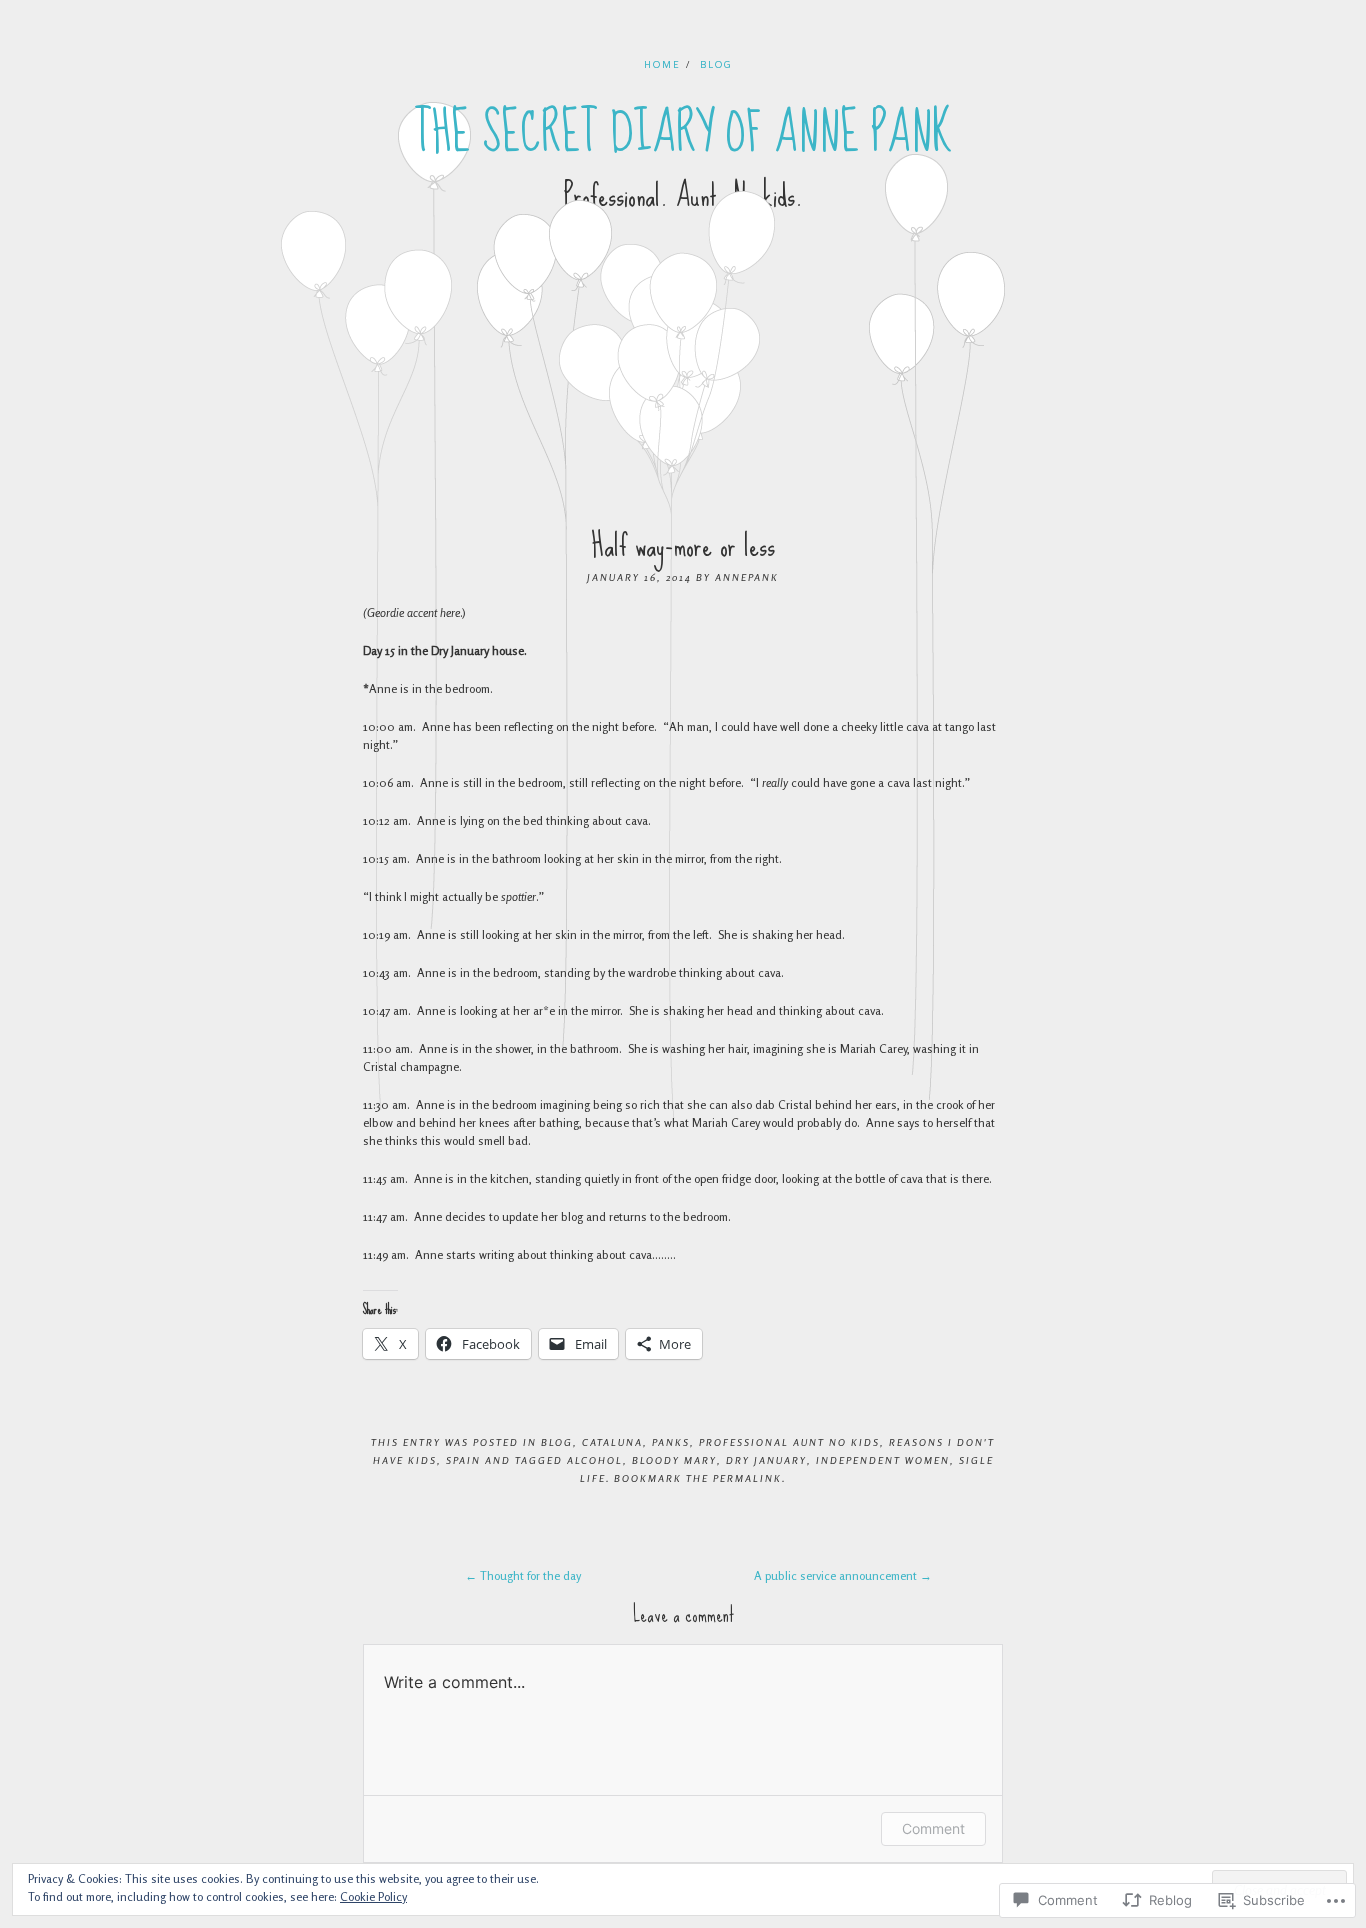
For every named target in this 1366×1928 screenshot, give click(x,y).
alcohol (595, 1460)
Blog (716, 64)
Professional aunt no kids (789, 1442)
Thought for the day (523, 1575)
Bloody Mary (674, 1460)
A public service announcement (843, 1575)
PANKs (671, 1442)
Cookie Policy (373, 1896)
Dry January (766, 1460)
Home (662, 64)
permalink (747, 1478)
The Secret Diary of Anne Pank (683, 133)
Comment (933, 1828)
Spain (463, 1460)
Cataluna (612, 1442)
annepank (747, 577)
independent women (883, 1460)
